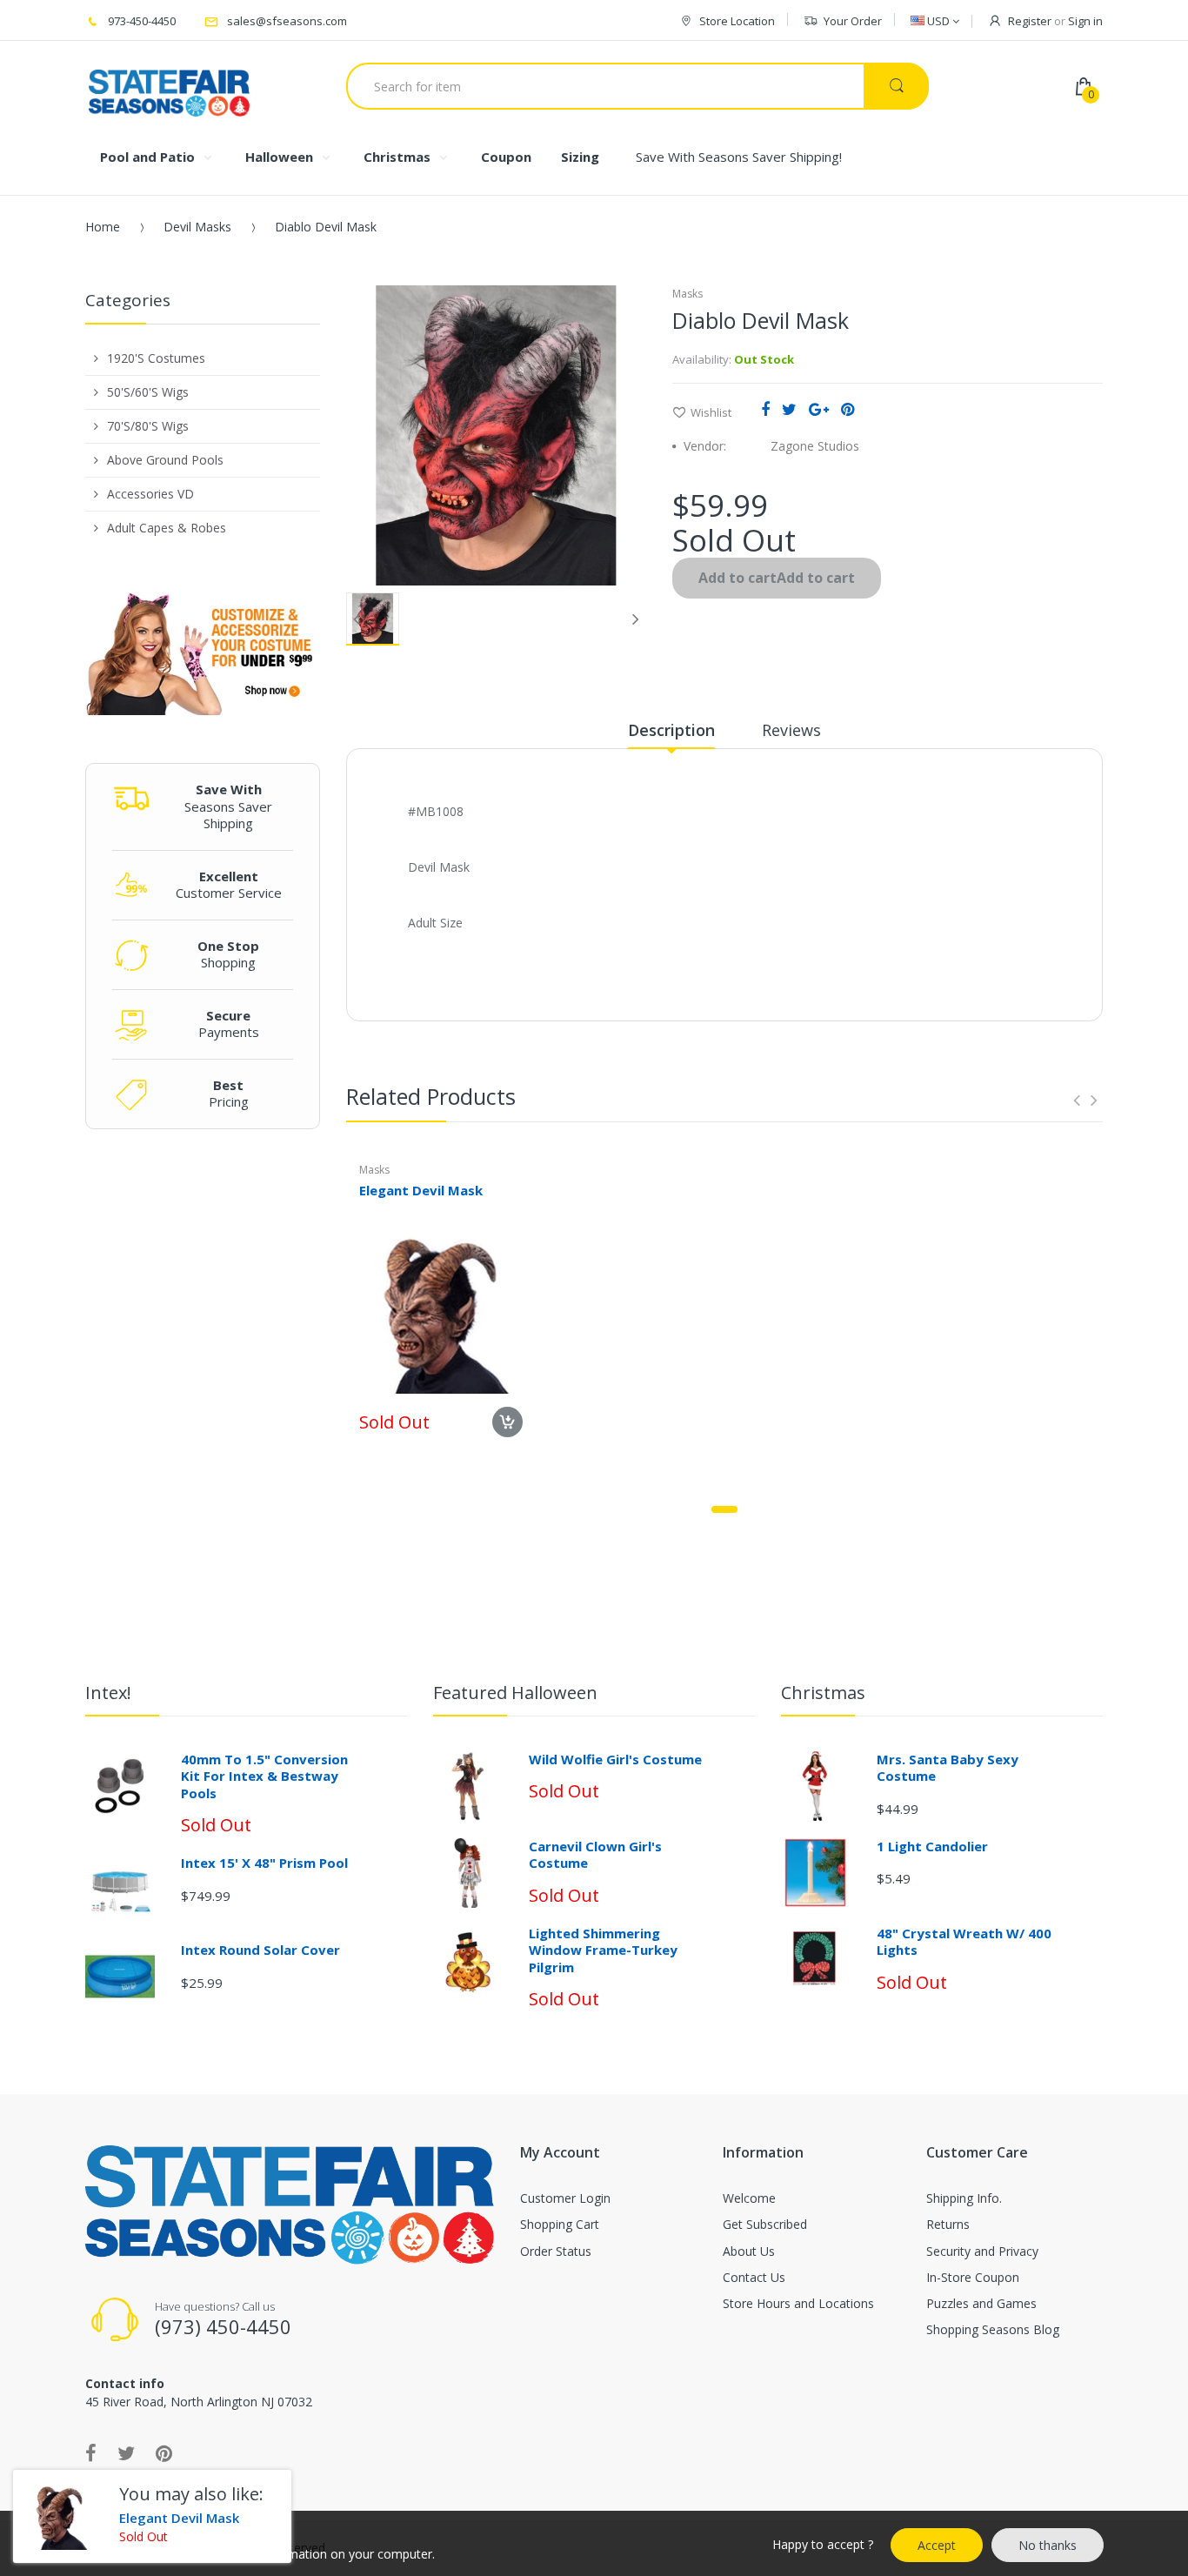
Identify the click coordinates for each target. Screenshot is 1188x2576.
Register (1030, 21)
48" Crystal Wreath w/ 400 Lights (964, 1942)
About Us (749, 2251)
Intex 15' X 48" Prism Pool (264, 1863)
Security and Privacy (982, 2251)
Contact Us (754, 2277)
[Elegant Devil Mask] (60, 2516)
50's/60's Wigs (148, 392)
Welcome (749, 2198)
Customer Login (565, 2198)
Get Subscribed (765, 2224)
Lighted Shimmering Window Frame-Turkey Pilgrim (603, 1950)
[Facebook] (765, 409)
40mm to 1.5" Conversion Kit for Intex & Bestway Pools (264, 1776)
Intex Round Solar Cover (260, 1950)
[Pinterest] (848, 409)
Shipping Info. (964, 2198)
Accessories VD (150, 494)
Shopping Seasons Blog (993, 2329)
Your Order (853, 21)
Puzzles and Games (981, 2303)
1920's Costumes (156, 358)
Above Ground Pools (165, 460)
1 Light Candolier (932, 1846)
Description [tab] (671, 730)
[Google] (819, 409)
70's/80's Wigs (148, 426)
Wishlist (711, 412)
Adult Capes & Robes (167, 528)
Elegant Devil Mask (421, 1190)
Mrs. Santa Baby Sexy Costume (948, 1768)
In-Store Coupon (973, 2277)
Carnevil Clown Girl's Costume (595, 1855)
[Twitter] (789, 409)
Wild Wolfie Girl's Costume (615, 1759)
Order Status (556, 2251)
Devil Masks (197, 227)
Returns (948, 2224)
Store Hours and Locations (798, 2303)
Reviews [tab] (791, 730)
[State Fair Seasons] (169, 86)
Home (103, 227)
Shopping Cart (560, 2224)
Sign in (1085, 21)
